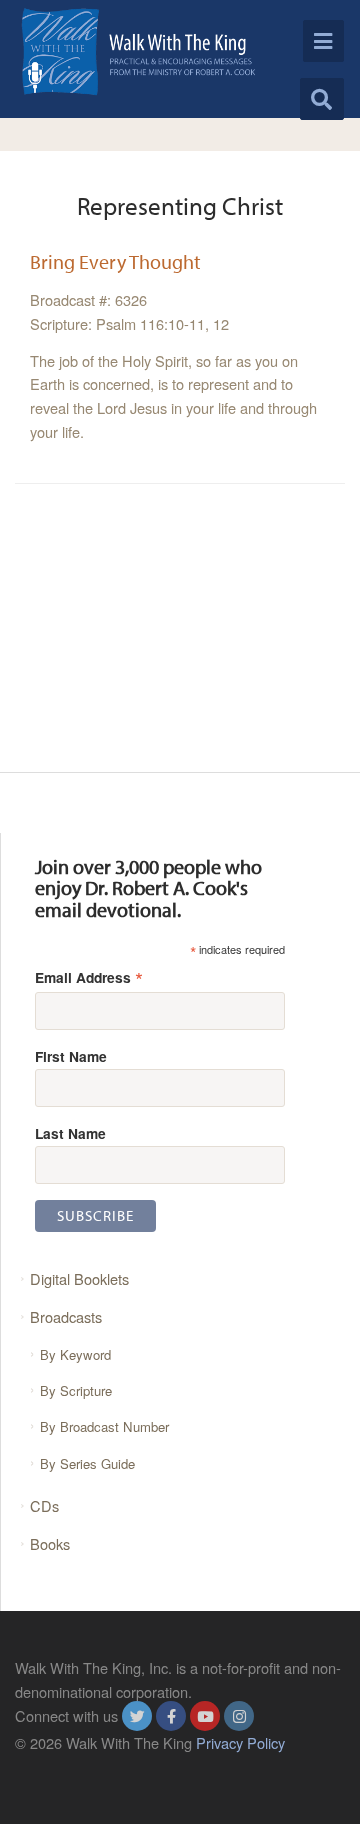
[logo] (138, 51)
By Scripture (76, 1390)
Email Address (89, 976)
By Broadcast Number (104, 1426)
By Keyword (75, 1354)
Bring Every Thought (115, 261)
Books (50, 1543)
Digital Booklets (79, 1278)
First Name (71, 1056)
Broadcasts (66, 1316)
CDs (44, 1505)
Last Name (70, 1133)
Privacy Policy (240, 1742)
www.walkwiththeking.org (96, 1766)
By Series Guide (87, 1463)
